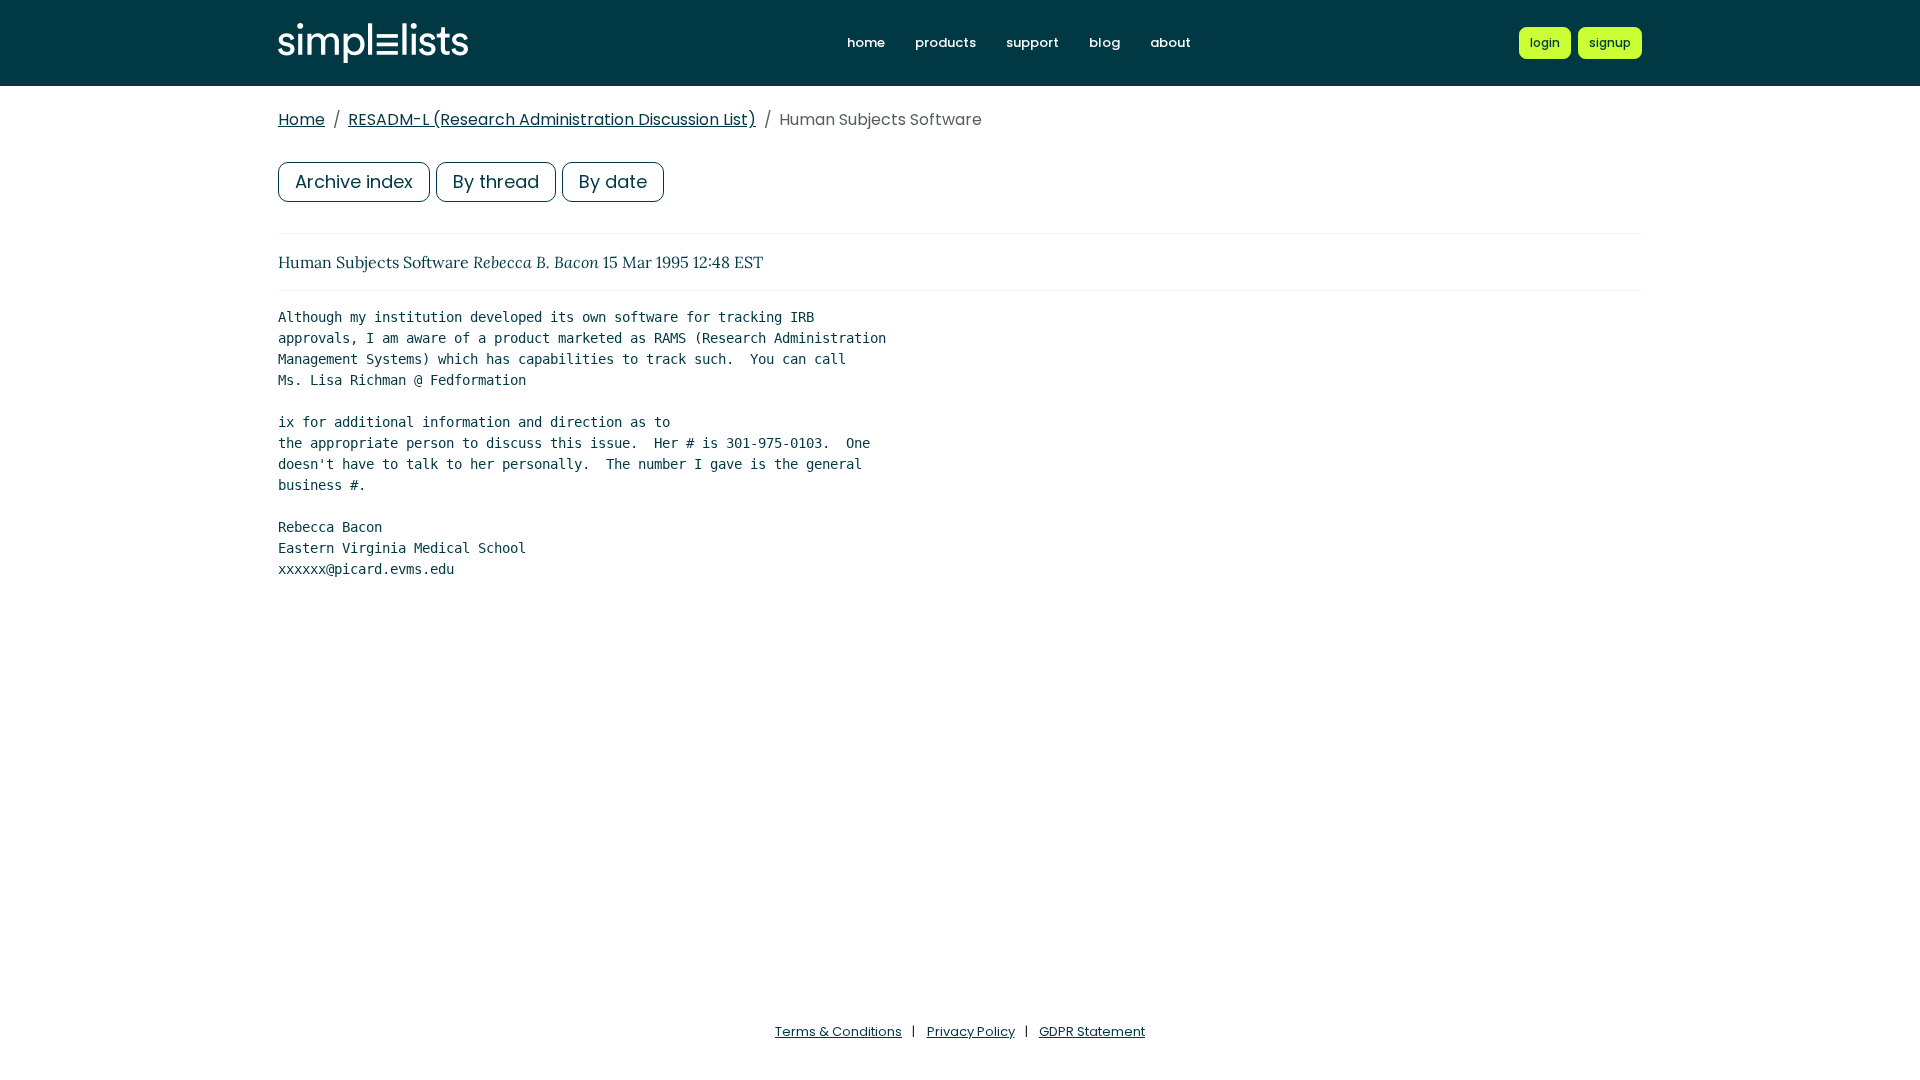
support (1032, 42)
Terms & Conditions (838, 1031)
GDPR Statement (1092, 1031)
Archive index (354, 181)
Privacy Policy (971, 1031)
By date (613, 181)
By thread (496, 181)
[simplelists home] (373, 43)
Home (301, 119)
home (866, 42)
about (1170, 42)
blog (1104, 42)
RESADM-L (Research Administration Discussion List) (552, 119)
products (945, 42)
